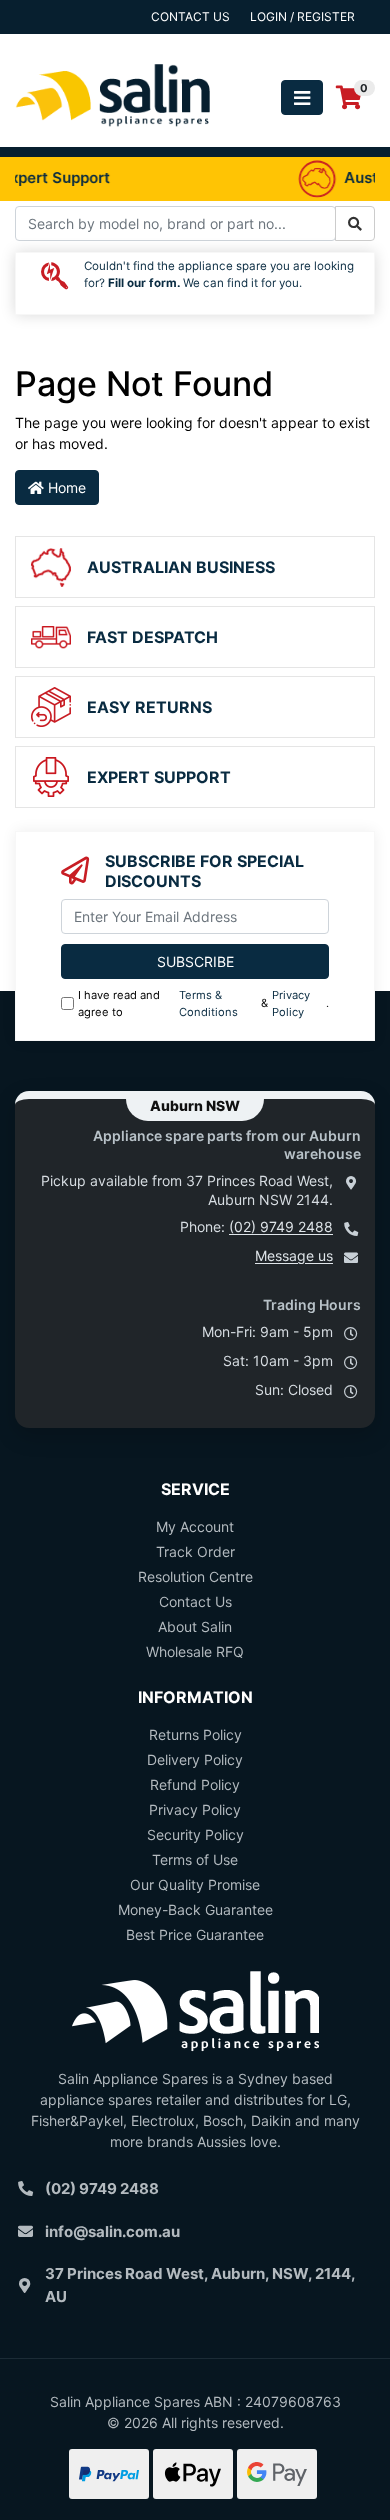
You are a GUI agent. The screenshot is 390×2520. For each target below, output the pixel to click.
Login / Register (302, 16)
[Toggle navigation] (302, 97)
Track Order (195, 1551)
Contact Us (195, 1601)
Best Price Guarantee (195, 1934)
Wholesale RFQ (195, 1651)
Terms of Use (195, 1859)
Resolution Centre (195, 1576)
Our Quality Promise (195, 1884)
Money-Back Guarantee (195, 1909)
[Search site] (355, 223)
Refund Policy (195, 1784)
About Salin (195, 1626)
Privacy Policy (291, 1003)
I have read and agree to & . (203, 1003)
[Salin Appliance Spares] (113, 136)
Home (65, 487)
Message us (294, 1255)
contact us (190, 16)
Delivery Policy (195, 1759)
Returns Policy (195, 1734)
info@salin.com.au (112, 2231)
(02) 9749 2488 (281, 1226)
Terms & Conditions (208, 1003)
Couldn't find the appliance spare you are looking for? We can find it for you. (219, 275)
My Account (195, 1526)
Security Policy (195, 1834)
